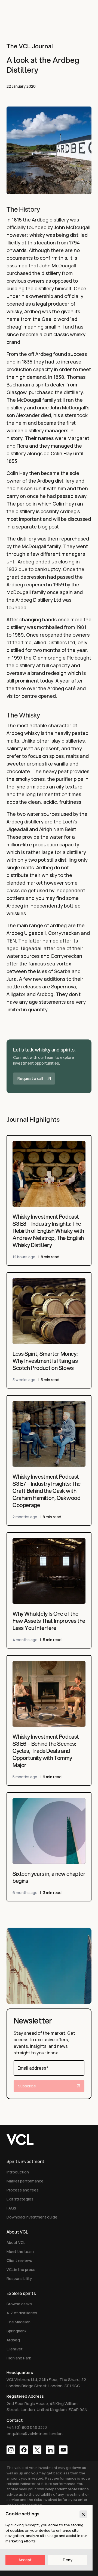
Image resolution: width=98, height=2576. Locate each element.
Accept (25, 2560)
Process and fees (23, 2190)
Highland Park (19, 2358)
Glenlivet (15, 2349)
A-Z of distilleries (22, 2313)
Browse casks (19, 2304)
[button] (49, 1066)
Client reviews (19, 2260)
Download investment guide (32, 2217)
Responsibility (19, 2278)
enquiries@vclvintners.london (35, 2434)
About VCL (16, 2242)
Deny (68, 2560)
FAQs (11, 2208)
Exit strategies (20, 2199)
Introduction (18, 2172)
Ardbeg (13, 2340)
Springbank (16, 2331)
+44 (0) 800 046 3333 (27, 2427)
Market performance (25, 2181)
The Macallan (19, 2322)
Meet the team (20, 2251)
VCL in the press (21, 2269)
